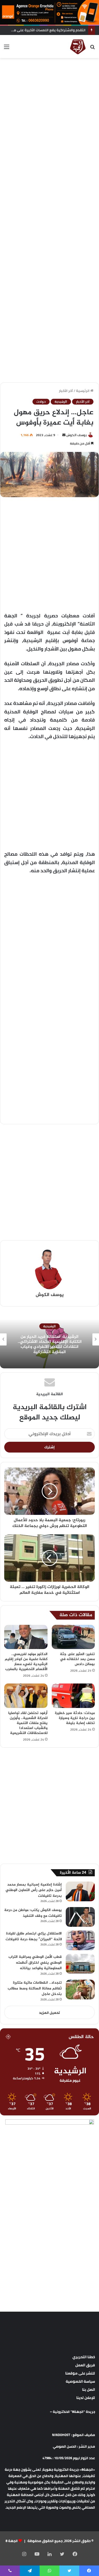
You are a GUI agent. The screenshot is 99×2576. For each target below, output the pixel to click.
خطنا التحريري (84, 2357)
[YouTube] (37, 2554)
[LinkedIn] (50, 2554)
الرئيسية (83, 391)
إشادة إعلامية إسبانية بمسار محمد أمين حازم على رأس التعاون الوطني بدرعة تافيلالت (34, 1890)
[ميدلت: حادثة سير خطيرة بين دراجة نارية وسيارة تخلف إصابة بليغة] (73, 1696)
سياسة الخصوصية (80, 2381)
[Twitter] (62, 2554)
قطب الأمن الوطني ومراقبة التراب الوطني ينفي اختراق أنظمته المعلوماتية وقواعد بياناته (35, 1963)
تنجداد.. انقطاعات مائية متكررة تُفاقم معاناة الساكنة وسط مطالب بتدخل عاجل (35, 1988)
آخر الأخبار (66, 391)
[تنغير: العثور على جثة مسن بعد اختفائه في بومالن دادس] (73, 1637)
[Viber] (10, 2571)
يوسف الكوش (76, 435)
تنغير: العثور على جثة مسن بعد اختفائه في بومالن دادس (77, 1659)
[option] (49, 1339)
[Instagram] (24, 2554)
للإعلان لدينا (86, 2398)
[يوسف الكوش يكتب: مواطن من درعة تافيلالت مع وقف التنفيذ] (80, 1917)
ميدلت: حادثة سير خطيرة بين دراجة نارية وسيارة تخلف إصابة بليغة (75, 1718)
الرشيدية (61, 402)
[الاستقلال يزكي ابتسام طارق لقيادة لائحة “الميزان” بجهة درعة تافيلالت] (80, 1940)
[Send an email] (64, 435)
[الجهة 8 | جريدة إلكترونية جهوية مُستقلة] (78, 47)
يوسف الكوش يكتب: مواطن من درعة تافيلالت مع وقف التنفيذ (33, 1913)
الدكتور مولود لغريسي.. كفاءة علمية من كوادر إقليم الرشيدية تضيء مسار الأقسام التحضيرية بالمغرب (26, 1662)
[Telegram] (30, 2571)
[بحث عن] (92, 49)
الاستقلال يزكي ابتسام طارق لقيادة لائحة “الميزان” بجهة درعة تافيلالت (34, 1936)
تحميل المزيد (49, 2013)
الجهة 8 (12, 2541)
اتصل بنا (89, 2390)
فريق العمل (85, 2365)
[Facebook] (75, 2554)
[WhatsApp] (49, 2571)
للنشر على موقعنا (80, 2373)
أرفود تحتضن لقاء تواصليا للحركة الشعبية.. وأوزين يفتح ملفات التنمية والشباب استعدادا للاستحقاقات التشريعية (28, 1723)
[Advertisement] (49, 113)
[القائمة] (7, 49)
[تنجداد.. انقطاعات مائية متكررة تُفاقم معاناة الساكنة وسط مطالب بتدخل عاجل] (80, 1990)
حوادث (41, 402)
